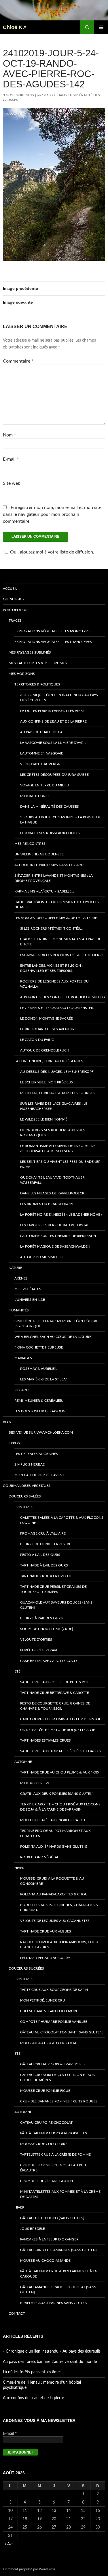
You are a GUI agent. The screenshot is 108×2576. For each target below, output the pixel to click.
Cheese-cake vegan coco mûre (49, 2011)
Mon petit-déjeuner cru (43, 2000)
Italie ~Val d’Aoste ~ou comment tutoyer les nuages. (57, 905)
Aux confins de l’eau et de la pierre (53, 721)
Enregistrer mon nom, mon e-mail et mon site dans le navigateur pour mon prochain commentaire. (52, 514)
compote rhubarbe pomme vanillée (54, 2022)
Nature (15, 1268)
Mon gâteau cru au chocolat (48, 2043)
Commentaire (18, 361)
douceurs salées (25, 1496)
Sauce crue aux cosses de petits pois (55, 1682)
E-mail (11, 459)
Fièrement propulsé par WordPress (29, 2569)
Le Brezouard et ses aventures (49, 1029)
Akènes (21, 1278)
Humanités (19, 1310)
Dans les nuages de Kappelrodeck (52, 1193)
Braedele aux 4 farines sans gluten (54, 2303)
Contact (17, 2313)
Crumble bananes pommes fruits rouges (59, 2101)
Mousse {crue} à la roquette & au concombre (52, 1881)
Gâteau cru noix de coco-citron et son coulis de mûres (58, 2077)
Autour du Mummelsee (42, 1257)
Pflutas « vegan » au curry (45, 1958)
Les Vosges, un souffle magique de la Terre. (56, 918)
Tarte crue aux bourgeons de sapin (54, 1990)
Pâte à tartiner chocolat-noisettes (54, 2133)
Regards (22, 1390)
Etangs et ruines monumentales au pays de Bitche (61, 942)
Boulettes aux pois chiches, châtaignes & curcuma (59, 1907)
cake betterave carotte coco (49, 1661)
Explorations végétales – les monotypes (53, 631)
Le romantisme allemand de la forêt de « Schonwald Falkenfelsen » (58, 1148)
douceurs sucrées (26, 1968)
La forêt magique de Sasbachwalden (55, 1246)
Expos (14, 1443)
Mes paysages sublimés (30, 652)
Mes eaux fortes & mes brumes (38, 663)
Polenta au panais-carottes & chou (54, 1894)
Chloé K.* (14, 27)
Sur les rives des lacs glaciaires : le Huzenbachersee (54, 1106)
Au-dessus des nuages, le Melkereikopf (57, 1072)
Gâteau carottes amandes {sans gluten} (58, 2250)
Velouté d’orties (36, 1640)
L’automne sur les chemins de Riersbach (58, 1236)
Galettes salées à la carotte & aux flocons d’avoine (62, 1520)
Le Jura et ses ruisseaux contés (50, 833)
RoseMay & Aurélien (39, 1369)
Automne (23, 1762)
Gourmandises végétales (27, 1486)
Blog (8, 1422)
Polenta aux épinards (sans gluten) (54, 1847)
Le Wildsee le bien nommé (44, 1119)
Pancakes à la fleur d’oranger (49, 2239)
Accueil (10, 589)
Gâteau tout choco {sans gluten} (52, 2218)
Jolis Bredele (33, 2229)
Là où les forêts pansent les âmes (52, 711)
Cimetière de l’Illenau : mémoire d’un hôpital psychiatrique (56, 1324)
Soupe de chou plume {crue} (47, 1629)
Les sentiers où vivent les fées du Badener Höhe (60, 1164)
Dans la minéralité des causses (50, 807)
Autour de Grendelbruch (45, 1050)
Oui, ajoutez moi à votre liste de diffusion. (52, 552)
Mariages (23, 1358)
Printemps (24, 1507)
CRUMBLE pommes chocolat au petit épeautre (54, 2168)
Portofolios (15, 610)
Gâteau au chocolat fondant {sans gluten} (62, 2032)
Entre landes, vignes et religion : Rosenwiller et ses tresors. (51, 968)
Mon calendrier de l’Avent (39, 1475)
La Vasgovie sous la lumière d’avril (53, 743)
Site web (12, 483)
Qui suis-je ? (14, 599)
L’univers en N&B (30, 1300)
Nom (9, 435)
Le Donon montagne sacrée (47, 1018)
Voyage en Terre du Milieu (45, 785)
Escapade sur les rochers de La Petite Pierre (62, 955)
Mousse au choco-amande (45, 2261)
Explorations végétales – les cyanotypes (53, 642)
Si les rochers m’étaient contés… (51, 928)
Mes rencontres (30, 844)
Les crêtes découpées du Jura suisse (54, 775)
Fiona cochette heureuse (39, 1347)
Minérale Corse (35, 796)
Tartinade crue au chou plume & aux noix (60, 1772)
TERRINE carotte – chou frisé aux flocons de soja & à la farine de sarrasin (60, 1807)
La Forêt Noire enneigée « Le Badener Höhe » (61, 1215)
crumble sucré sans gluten (47, 2181)
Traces (15, 620)
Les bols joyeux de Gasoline (41, 1411)
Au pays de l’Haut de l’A (41, 732)
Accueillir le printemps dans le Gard (49, 865)
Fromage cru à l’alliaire (43, 1533)
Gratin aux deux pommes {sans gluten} (57, 1794)
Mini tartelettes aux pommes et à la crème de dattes (60, 2194)
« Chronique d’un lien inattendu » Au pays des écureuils (59, 698)
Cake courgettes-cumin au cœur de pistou (61, 1719)
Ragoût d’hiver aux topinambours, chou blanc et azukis (59, 1945)
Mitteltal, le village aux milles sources (57, 1093)
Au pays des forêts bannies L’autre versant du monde (50, 2362)
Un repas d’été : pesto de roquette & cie (58, 1730)
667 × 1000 (46, 95)
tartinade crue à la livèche (46, 1576)
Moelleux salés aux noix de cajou (53, 1820)
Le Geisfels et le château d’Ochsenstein (57, 1008)
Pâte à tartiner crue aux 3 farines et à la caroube (58, 2274)
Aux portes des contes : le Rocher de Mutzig (62, 997)
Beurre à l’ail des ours (41, 1618)
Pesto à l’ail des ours (40, 1555)
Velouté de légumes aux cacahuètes (55, 1921)
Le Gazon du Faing (37, 1040)
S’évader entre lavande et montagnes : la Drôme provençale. (54, 878)
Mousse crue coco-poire (44, 2144)
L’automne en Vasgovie (42, 753)
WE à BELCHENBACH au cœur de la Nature (53, 1337)
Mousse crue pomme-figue (45, 2091)
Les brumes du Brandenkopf (47, 1204)
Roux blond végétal (39, 1857)
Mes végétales (28, 1289)
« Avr (9, 2544)
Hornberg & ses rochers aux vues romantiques (53, 1133)
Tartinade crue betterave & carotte (55, 1693)
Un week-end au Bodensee (39, 854)
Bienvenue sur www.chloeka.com (41, 1432)
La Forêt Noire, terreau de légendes (49, 1061)
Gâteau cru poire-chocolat (46, 2123)
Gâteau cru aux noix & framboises (53, 2064)
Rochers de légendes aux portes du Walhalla (54, 984)
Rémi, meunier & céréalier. (39, 1401)
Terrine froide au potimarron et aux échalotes (55, 1833)
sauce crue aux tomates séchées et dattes (60, 1751)
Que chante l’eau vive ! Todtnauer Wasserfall (52, 1180)
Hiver (19, 1868)
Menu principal (101, 27)
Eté (17, 1671)
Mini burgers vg (35, 1783)
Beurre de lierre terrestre (46, 1544)
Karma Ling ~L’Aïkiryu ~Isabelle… (44, 891)
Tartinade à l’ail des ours (44, 1565)
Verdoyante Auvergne (41, 764)
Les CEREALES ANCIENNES (36, 1454)
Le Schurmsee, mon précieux (47, 1082)
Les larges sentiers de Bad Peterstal (55, 1225)
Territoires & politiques (37, 684)
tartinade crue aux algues (46, 1931)
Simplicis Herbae (30, 1464)
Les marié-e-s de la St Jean (44, 1379)
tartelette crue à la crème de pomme (55, 2154)
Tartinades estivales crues (46, 1740)
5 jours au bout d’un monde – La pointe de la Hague (60, 820)
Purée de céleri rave (39, 1650)
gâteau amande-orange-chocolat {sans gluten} (58, 2290)
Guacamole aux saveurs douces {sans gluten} (56, 1605)
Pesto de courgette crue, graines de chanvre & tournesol (55, 1706)
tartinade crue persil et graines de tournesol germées (53, 1589)
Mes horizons (22, 674)
